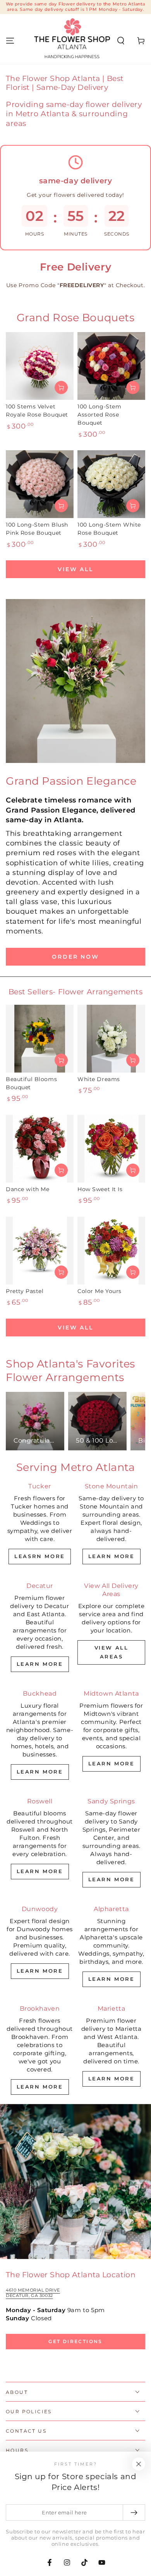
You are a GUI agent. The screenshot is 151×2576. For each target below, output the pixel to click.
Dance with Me (27, 1189)
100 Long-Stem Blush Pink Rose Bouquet (37, 529)
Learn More (112, 1556)
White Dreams (99, 1079)
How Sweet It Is (100, 1189)
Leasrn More (40, 1556)
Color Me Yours (100, 1291)
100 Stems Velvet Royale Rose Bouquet (37, 411)
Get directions (75, 2341)
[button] (121, 41)
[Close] (139, 2464)
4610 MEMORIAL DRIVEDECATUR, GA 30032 (33, 2293)
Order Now (75, 957)
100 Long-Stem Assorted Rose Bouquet (99, 415)
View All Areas (112, 1652)
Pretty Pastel (25, 1291)
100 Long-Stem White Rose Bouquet (109, 529)
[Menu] (10, 41)
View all (75, 569)
